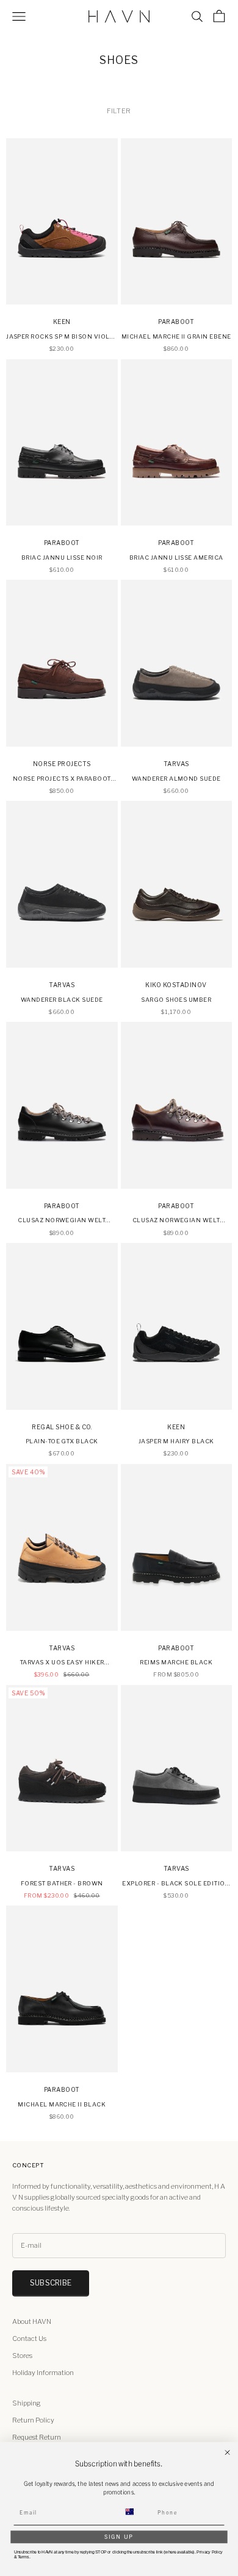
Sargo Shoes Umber (176, 1000)
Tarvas (176, 764)
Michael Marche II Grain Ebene (176, 336)
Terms (23, 2557)
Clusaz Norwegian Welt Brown (176, 1221)
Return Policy (33, 2420)
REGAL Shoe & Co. (62, 1427)
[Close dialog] (227, 2453)
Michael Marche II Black (62, 2104)
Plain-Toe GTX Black (62, 1441)
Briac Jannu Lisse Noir (62, 558)
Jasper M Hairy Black (176, 1441)
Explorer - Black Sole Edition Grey (176, 1884)
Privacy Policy (209, 2552)
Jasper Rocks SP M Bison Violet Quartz (62, 337)
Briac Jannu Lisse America (176, 558)
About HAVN (32, 2321)
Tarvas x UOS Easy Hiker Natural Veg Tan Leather (62, 1663)
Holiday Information (43, 2373)
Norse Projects (62, 764)
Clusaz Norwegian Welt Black (62, 1221)
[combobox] (136, 2512)
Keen (62, 322)
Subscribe (51, 2283)
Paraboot (176, 322)
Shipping (27, 2403)
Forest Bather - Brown (62, 1883)
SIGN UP (119, 2536)
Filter (119, 111)
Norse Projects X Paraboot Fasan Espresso (62, 779)
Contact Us (29, 2338)
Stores (22, 2356)
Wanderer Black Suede (62, 1000)
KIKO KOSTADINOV (176, 985)
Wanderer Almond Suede (176, 779)
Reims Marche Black (176, 1662)
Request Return (37, 2437)
